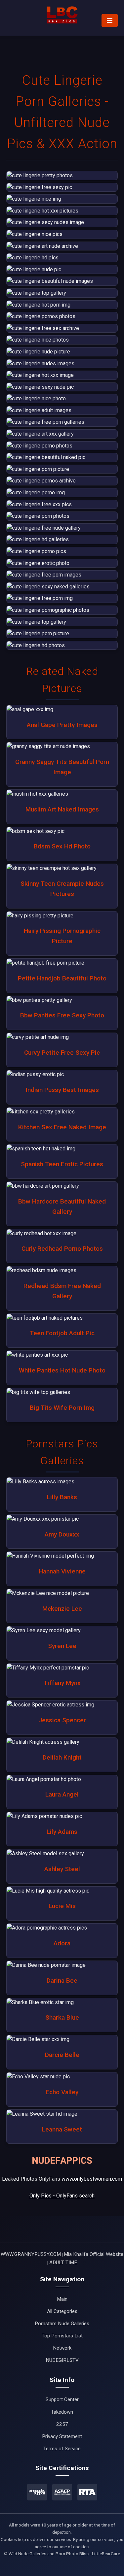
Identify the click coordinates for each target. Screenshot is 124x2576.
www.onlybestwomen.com (92, 2179)
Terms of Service (62, 2449)
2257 (62, 2424)
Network (62, 2348)
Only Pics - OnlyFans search (62, 2196)
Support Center (62, 2399)
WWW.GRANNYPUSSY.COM (31, 2254)
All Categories (62, 2311)
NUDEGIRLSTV (62, 2360)
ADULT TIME (63, 2262)
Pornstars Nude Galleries (62, 2324)
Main (62, 2299)
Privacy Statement (62, 2436)
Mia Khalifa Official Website (94, 2254)
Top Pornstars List (62, 2336)
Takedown (62, 2412)
